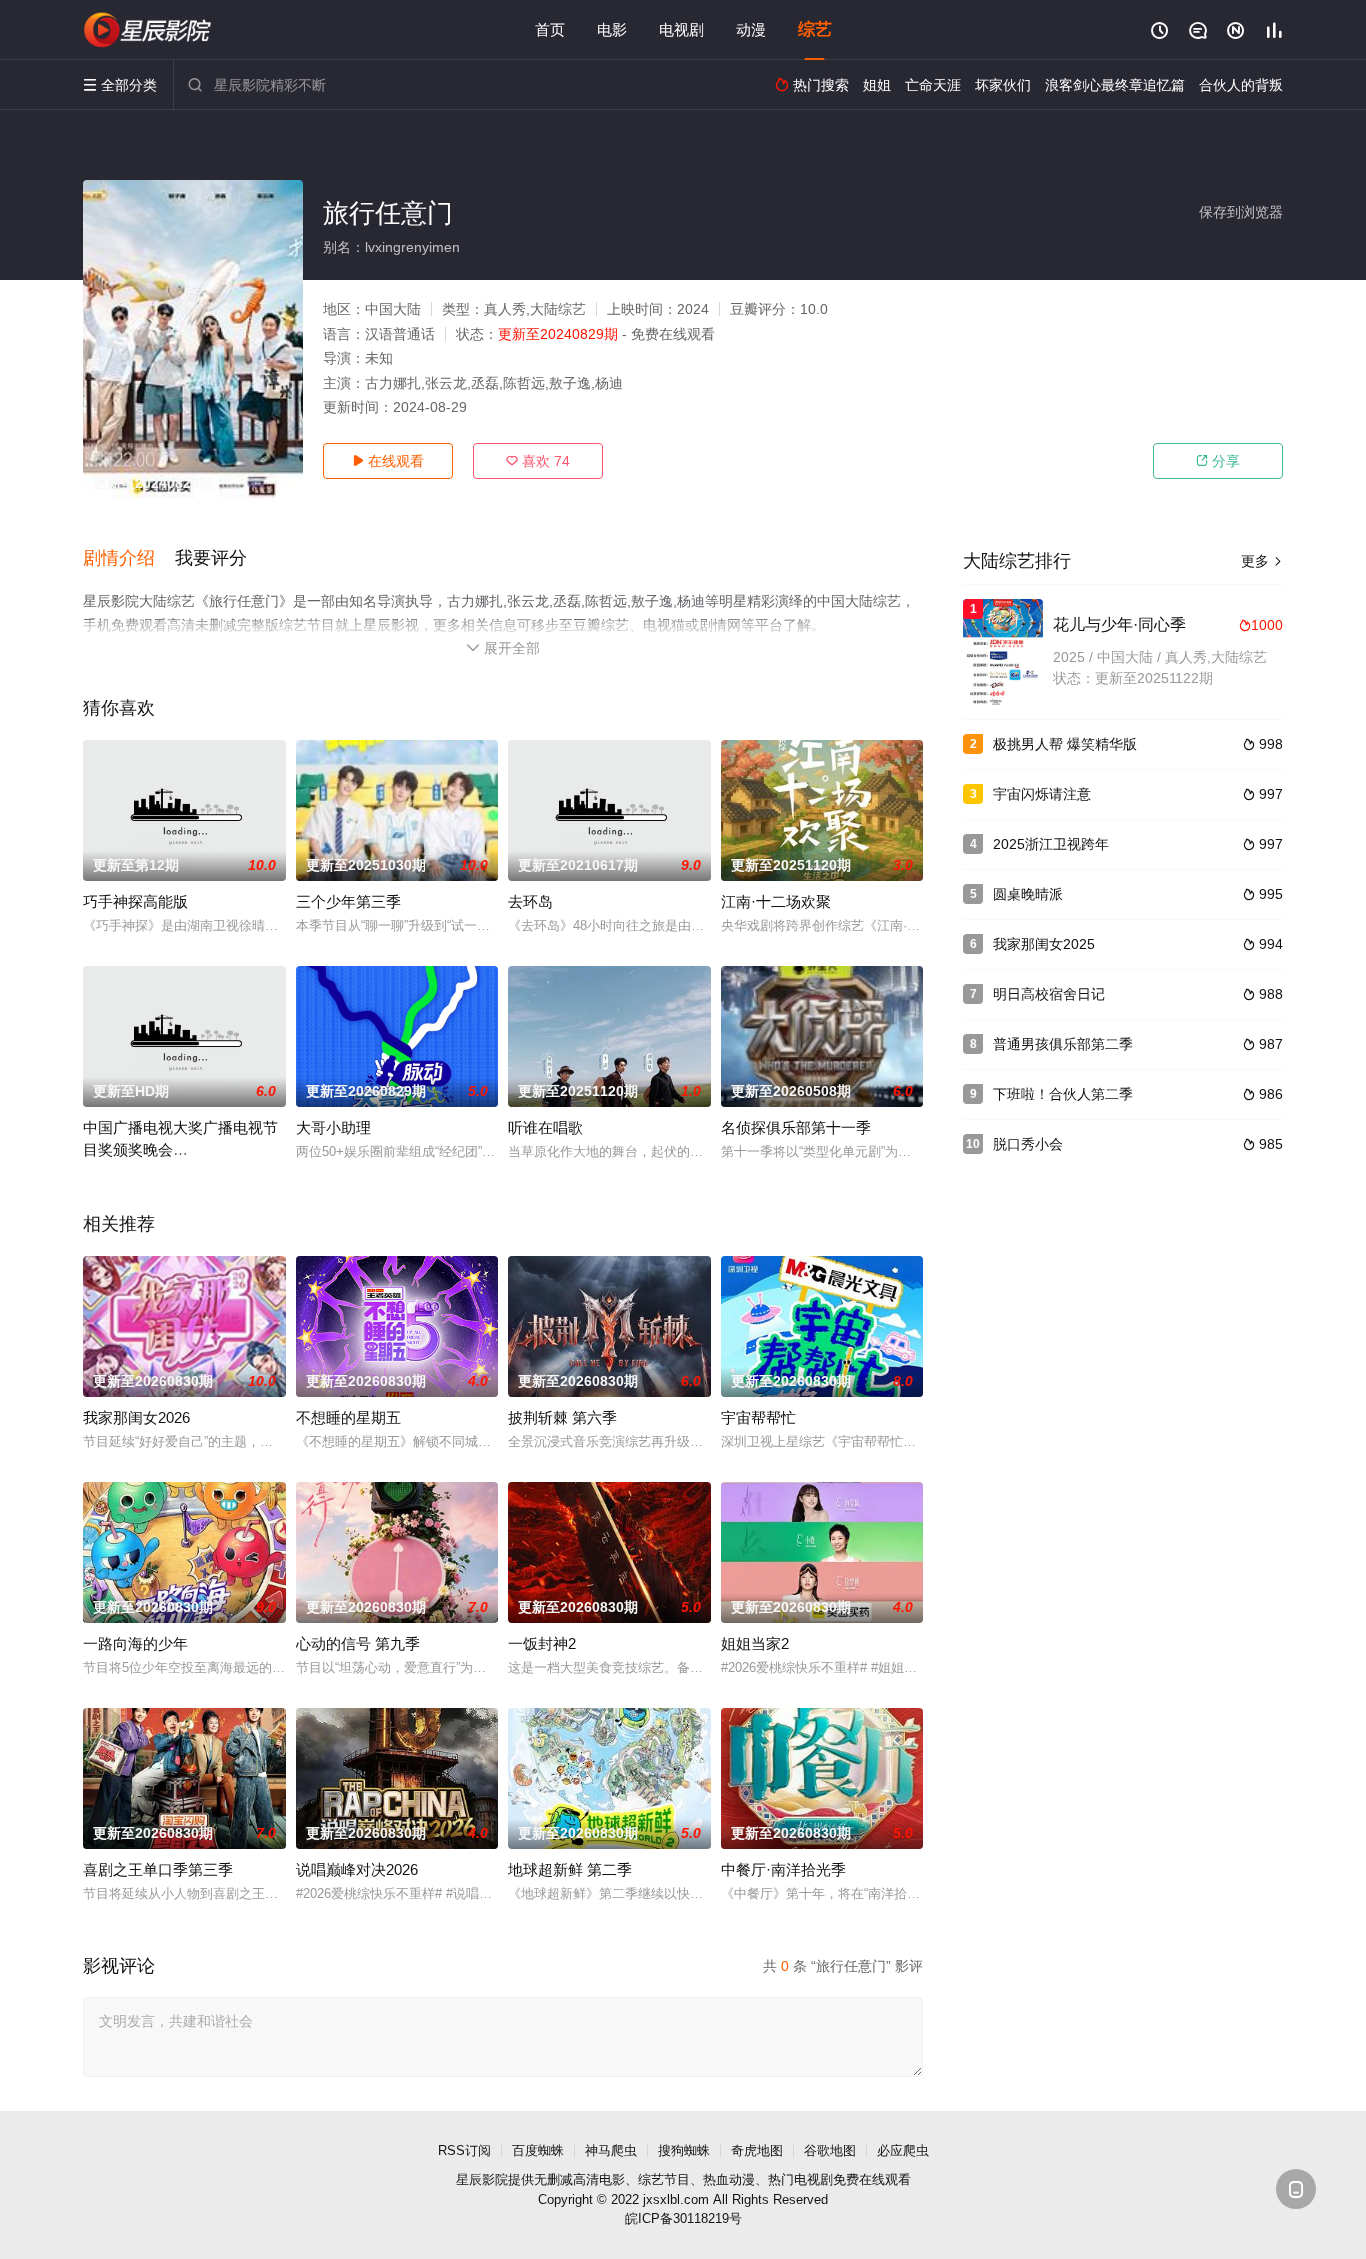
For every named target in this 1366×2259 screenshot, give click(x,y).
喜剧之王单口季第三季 (158, 1869)
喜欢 (538, 461)
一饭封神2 (542, 1643)
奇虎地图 (757, 2150)
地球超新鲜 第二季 (570, 1869)
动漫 (751, 29)
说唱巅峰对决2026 (357, 1869)
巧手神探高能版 (135, 901)
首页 (550, 29)
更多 (1262, 561)
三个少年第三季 (348, 901)
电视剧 (681, 29)
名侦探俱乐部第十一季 (796, 1127)
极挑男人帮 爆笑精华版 (1065, 744)
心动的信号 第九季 (358, 1643)
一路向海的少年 (135, 1643)
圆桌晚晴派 (1028, 894)
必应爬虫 (903, 2150)
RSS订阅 (464, 2150)
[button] (129, 559)
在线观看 (388, 461)
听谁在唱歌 (545, 1127)
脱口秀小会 (1028, 1144)
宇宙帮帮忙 (758, 1417)
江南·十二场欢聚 (776, 901)
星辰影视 (148, 30)
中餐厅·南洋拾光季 (783, 1869)
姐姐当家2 (755, 1643)
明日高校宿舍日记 (1049, 994)
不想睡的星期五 (348, 1417)
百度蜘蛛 (538, 2150)
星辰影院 (482, 2179)
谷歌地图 (830, 2150)
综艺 (815, 29)
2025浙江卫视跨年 (1051, 844)
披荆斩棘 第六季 (562, 1417)
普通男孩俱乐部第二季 (1063, 1044)
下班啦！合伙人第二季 (1063, 1094)
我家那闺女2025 (1044, 944)
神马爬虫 (611, 2150)
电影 (612, 29)
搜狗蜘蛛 (684, 2150)
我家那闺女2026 (136, 1417)
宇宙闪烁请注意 (1042, 794)
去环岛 (530, 901)
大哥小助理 (333, 1127)
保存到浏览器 (1241, 212)
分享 (1218, 461)
